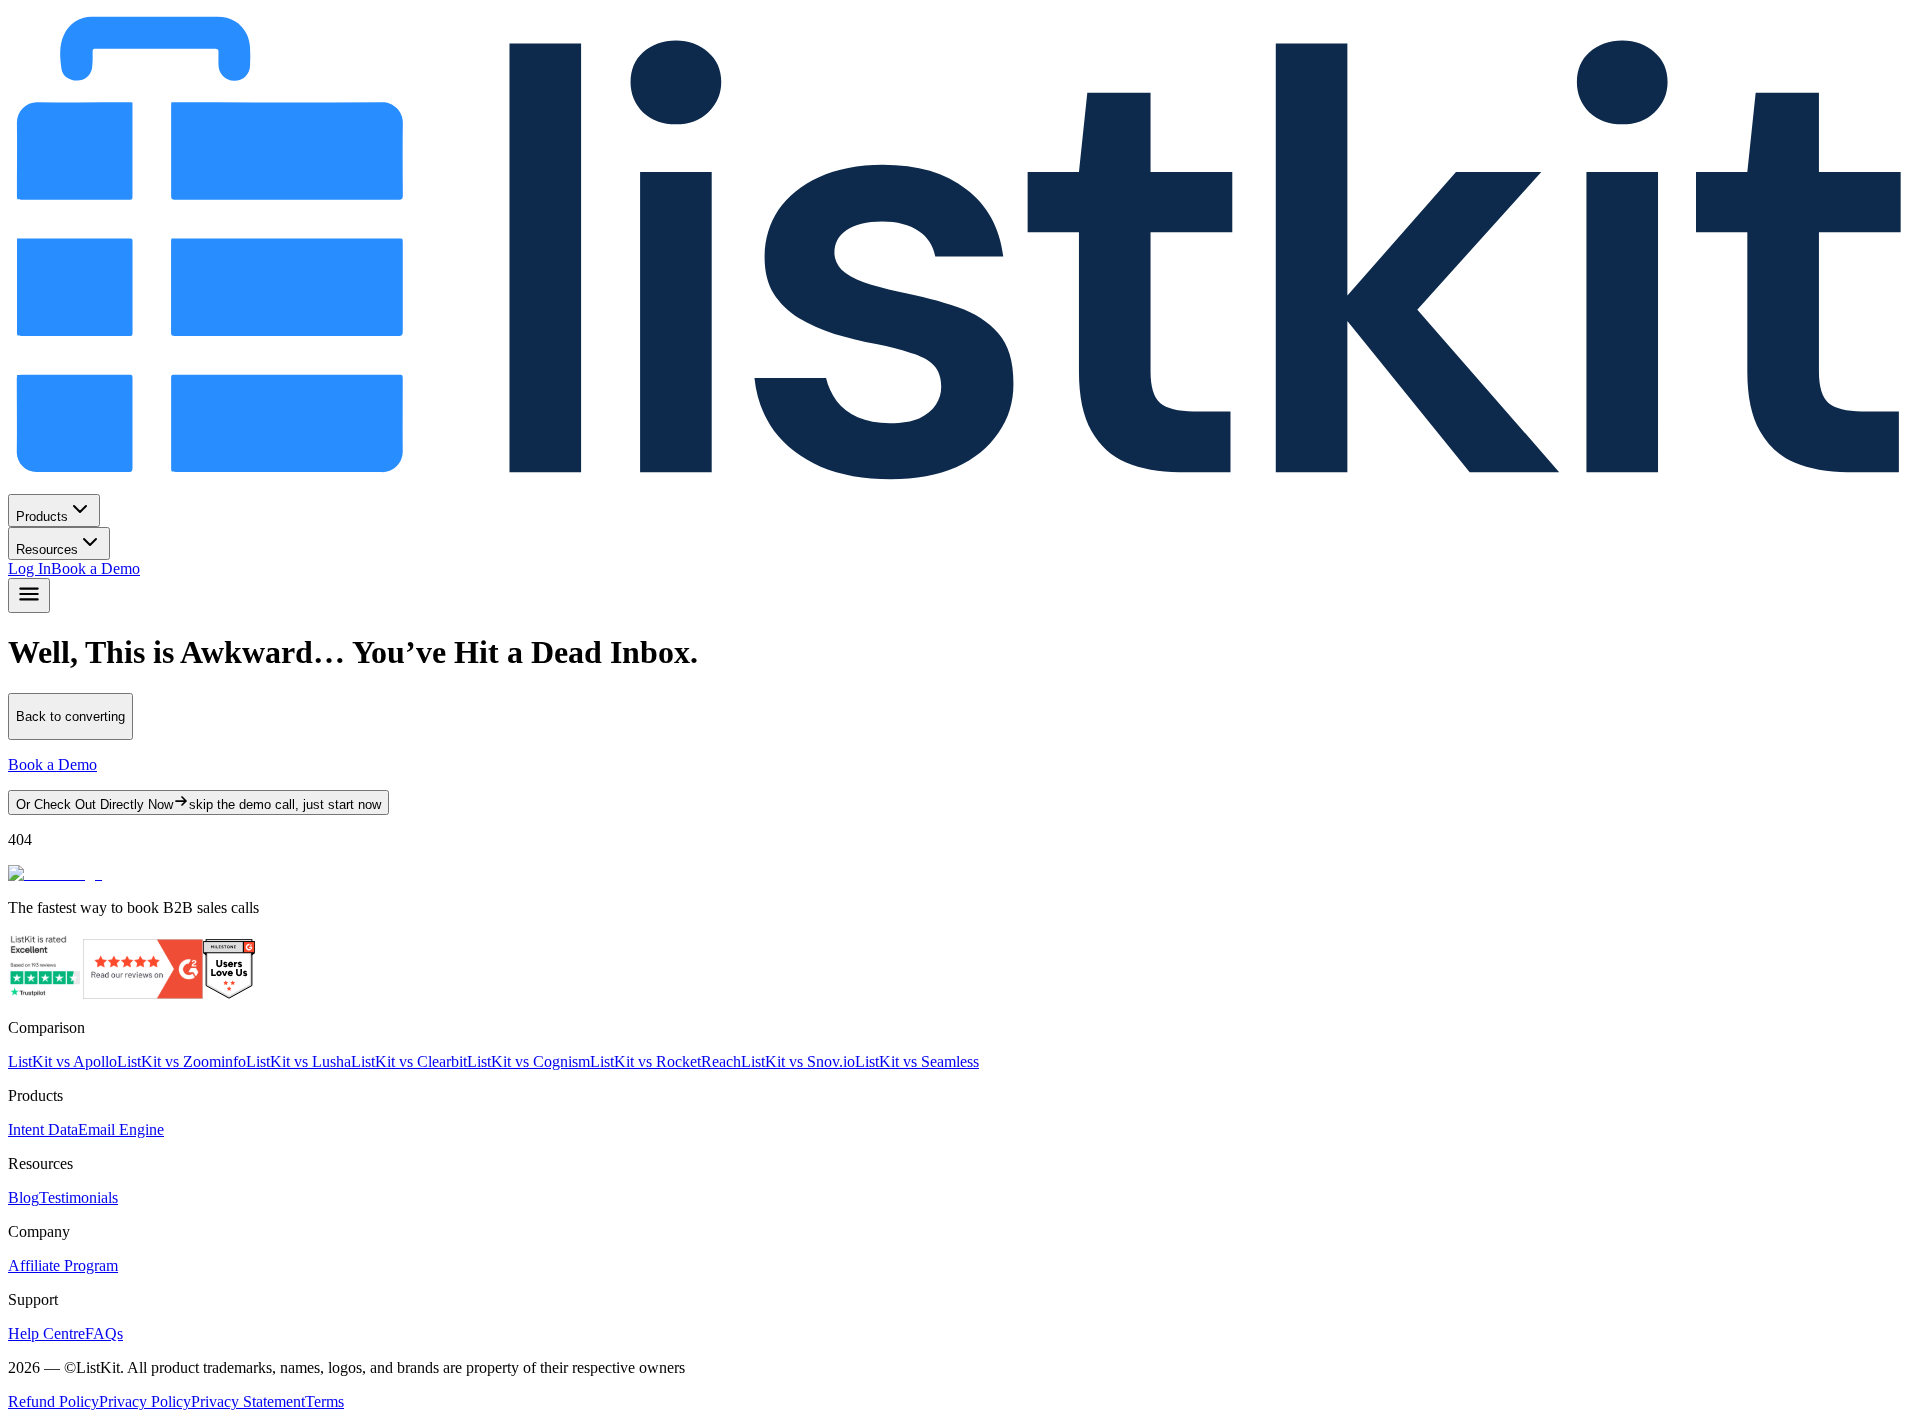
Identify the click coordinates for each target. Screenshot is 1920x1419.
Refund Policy (53, 1401)
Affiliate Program (63, 1265)
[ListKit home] (960, 484)
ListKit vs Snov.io (798, 1061)
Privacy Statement (248, 1401)
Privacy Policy (145, 1401)
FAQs (104, 1333)
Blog (23, 1197)
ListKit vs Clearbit (409, 1061)
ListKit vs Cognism (528, 1061)
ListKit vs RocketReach (665, 1061)
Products (42, 516)
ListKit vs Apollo (62, 1061)
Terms (324, 1401)
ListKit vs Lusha (298, 1061)
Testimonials (78, 1197)
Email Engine (121, 1129)
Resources (47, 549)
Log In (29, 568)
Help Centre (46, 1333)
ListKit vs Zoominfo (181, 1061)
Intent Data (43, 1129)
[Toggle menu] (29, 595)
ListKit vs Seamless (917, 1061)
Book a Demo (95, 568)
